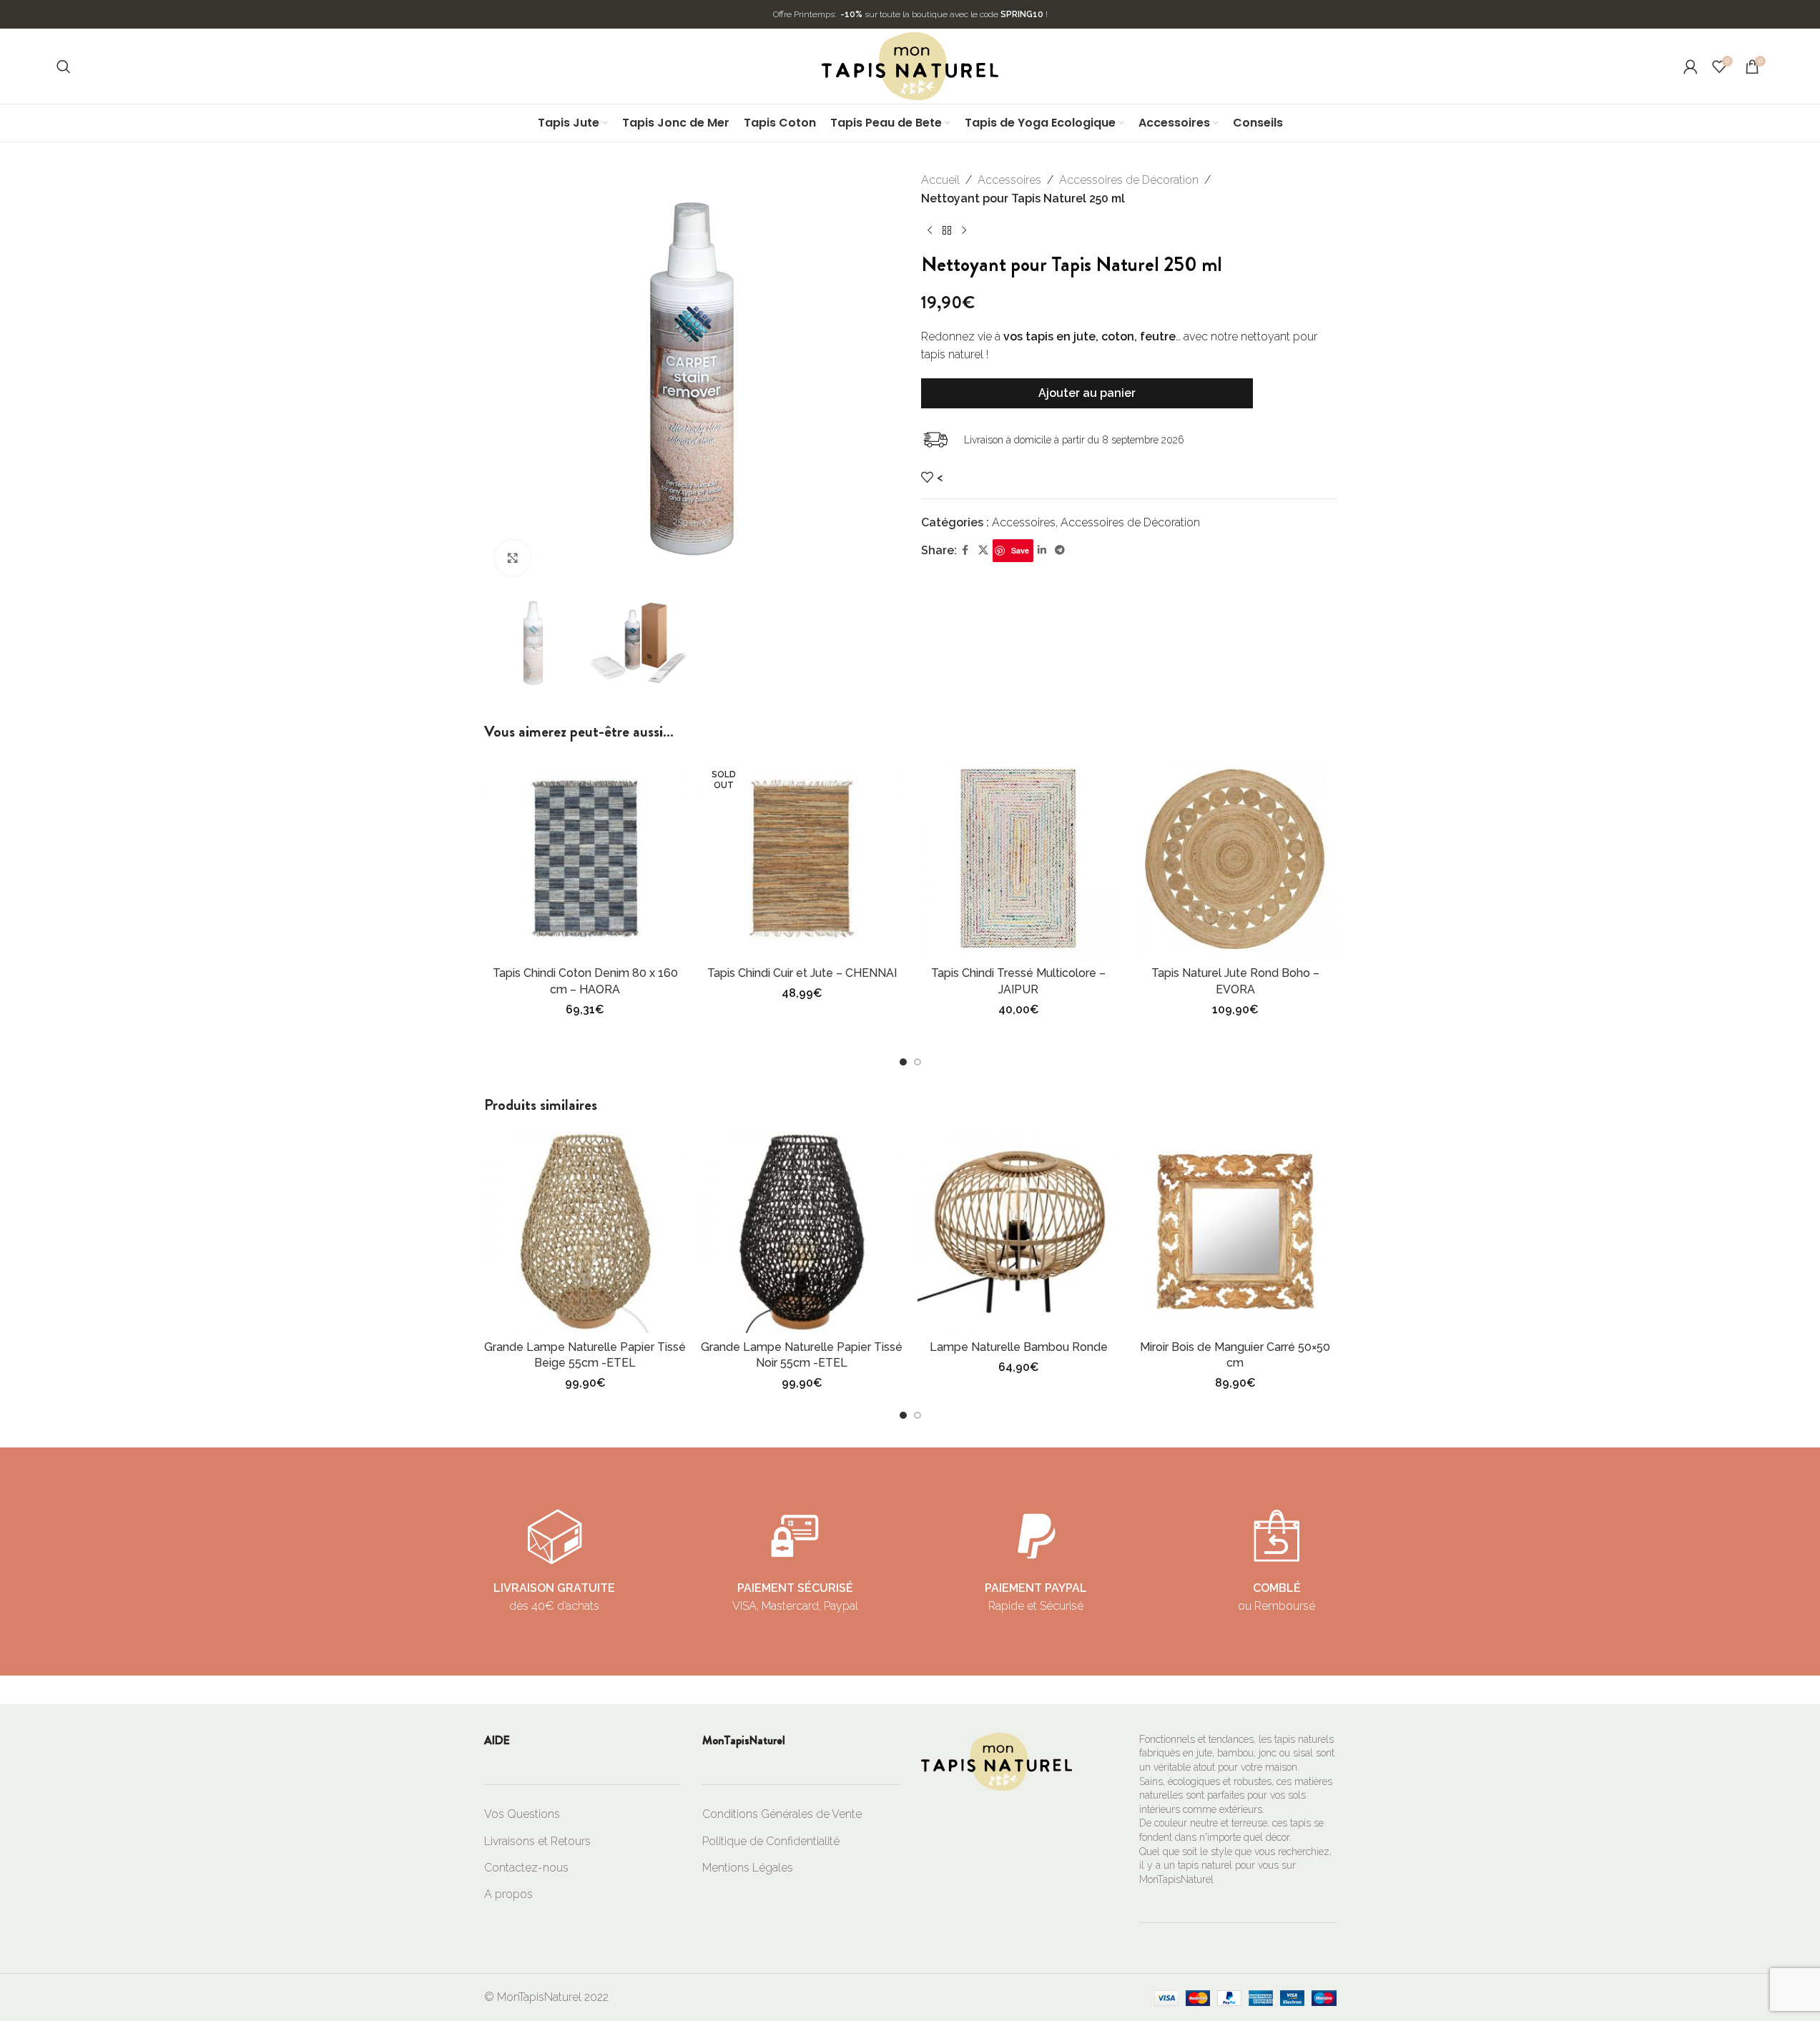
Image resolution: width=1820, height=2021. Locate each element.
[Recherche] (64, 67)
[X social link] (983, 550)
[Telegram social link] (1060, 550)
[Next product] (964, 230)
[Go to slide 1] (903, 1062)
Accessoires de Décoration (1129, 180)
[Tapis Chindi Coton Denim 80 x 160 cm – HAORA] (585, 859)
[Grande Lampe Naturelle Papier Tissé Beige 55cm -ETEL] (585, 1232)
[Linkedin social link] (1042, 550)
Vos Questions (522, 1814)
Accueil (940, 180)
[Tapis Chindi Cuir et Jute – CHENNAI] (802, 859)
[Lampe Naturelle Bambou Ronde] (1019, 1232)
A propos (508, 1894)
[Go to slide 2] (918, 1062)
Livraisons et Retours (537, 1841)
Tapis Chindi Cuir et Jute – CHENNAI (802, 973)
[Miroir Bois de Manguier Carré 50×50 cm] (1235, 1232)
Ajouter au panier (1087, 393)
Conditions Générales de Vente (782, 1814)
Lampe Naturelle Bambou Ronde (1019, 1347)
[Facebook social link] (965, 550)
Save (1020, 550)
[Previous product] (930, 230)
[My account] (1691, 67)
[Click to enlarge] (513, 558)
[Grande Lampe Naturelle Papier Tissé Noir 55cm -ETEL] (802, 1232)
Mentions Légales (748, 1868)
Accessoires (1009, 180)
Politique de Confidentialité (771, 1841)
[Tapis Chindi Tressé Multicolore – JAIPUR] (1019, 859)
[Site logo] (910, 65)
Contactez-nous (526, 1868)
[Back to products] (947, 230)
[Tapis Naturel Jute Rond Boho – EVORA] (1235, 859)
